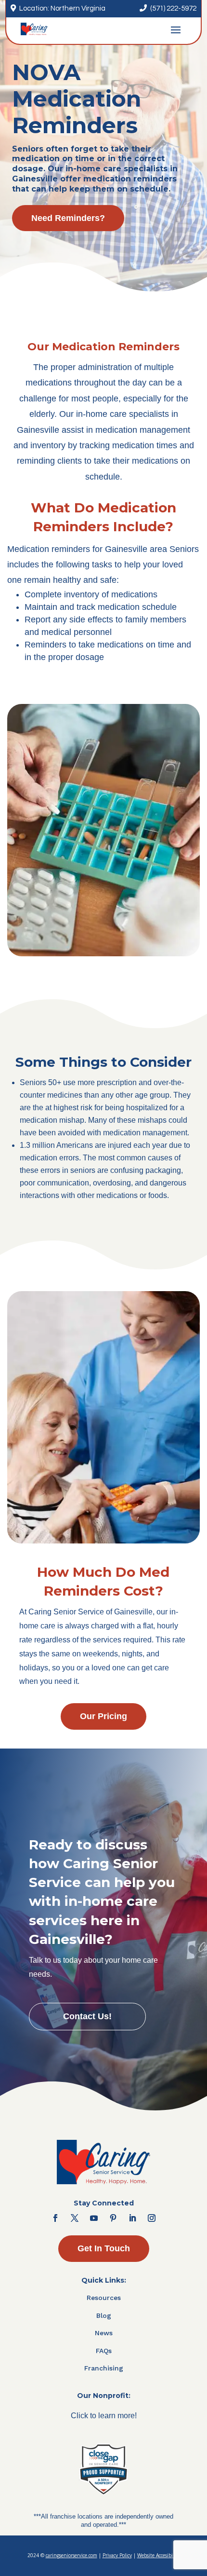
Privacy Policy (117, 2555)
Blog (104, 2315)
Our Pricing (103, 1716)
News (104, 2333)
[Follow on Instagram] (152, 2218)
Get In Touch (104, 2248)
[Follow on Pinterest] (113, 2218)
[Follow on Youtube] (94, 2218)
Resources (104, 2298)
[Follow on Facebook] (55, 2218)
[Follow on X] (75, 2218)
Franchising (104, 2368)
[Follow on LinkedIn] (132, 2218)
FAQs (104, 2351)
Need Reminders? (68, 218)
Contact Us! (87, 2016)
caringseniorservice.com (71, 2555)
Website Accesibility (159, 2555)
